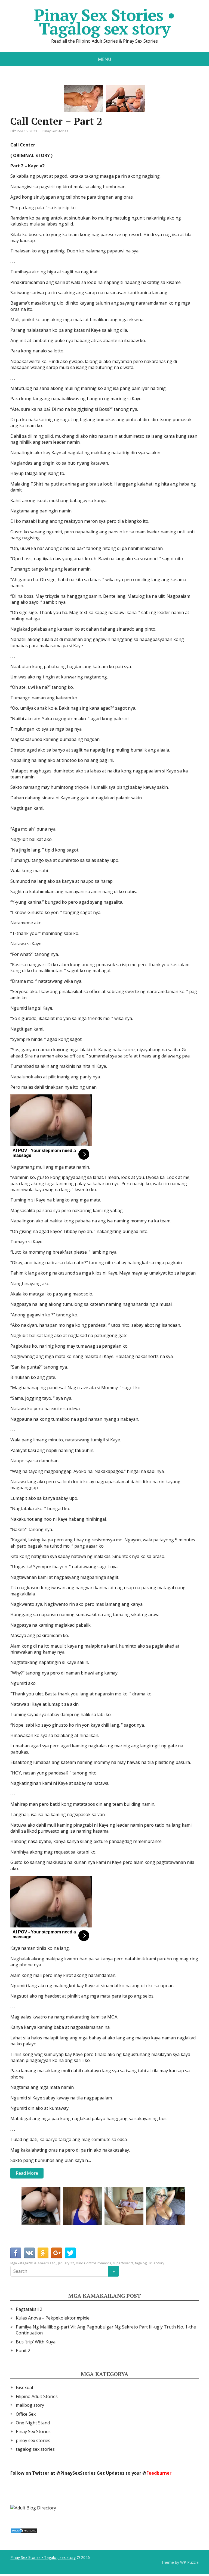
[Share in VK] (29, 2253)
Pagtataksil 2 (29, 2309)
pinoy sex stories (33, 2440)
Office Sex (26, 2414)
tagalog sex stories (35, 2449)
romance (104, 2263)
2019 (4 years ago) (42, 2263)
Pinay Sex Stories (55, 131)
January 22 (66, 2263)
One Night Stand (33, 2423)
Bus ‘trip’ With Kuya (36, 2342)
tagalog (141, 2263)
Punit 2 (23, 2350)
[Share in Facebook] (16, 2253)
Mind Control (86, 2263)
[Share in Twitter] (70, 2253)
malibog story (30, 2405)
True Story (156, 2263)
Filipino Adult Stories (37, 2396)
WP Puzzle (189, 2562)
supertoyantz (123, 2263)
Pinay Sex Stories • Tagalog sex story (104, 22)
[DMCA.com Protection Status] (24, 2530)
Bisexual (24, 2387)
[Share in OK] (43, 2253)
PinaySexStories (78, 2473)
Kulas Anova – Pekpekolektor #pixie (53, 2318)
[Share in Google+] (57, 2253)
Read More (27, 2173)
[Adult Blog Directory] (33, 2508)
